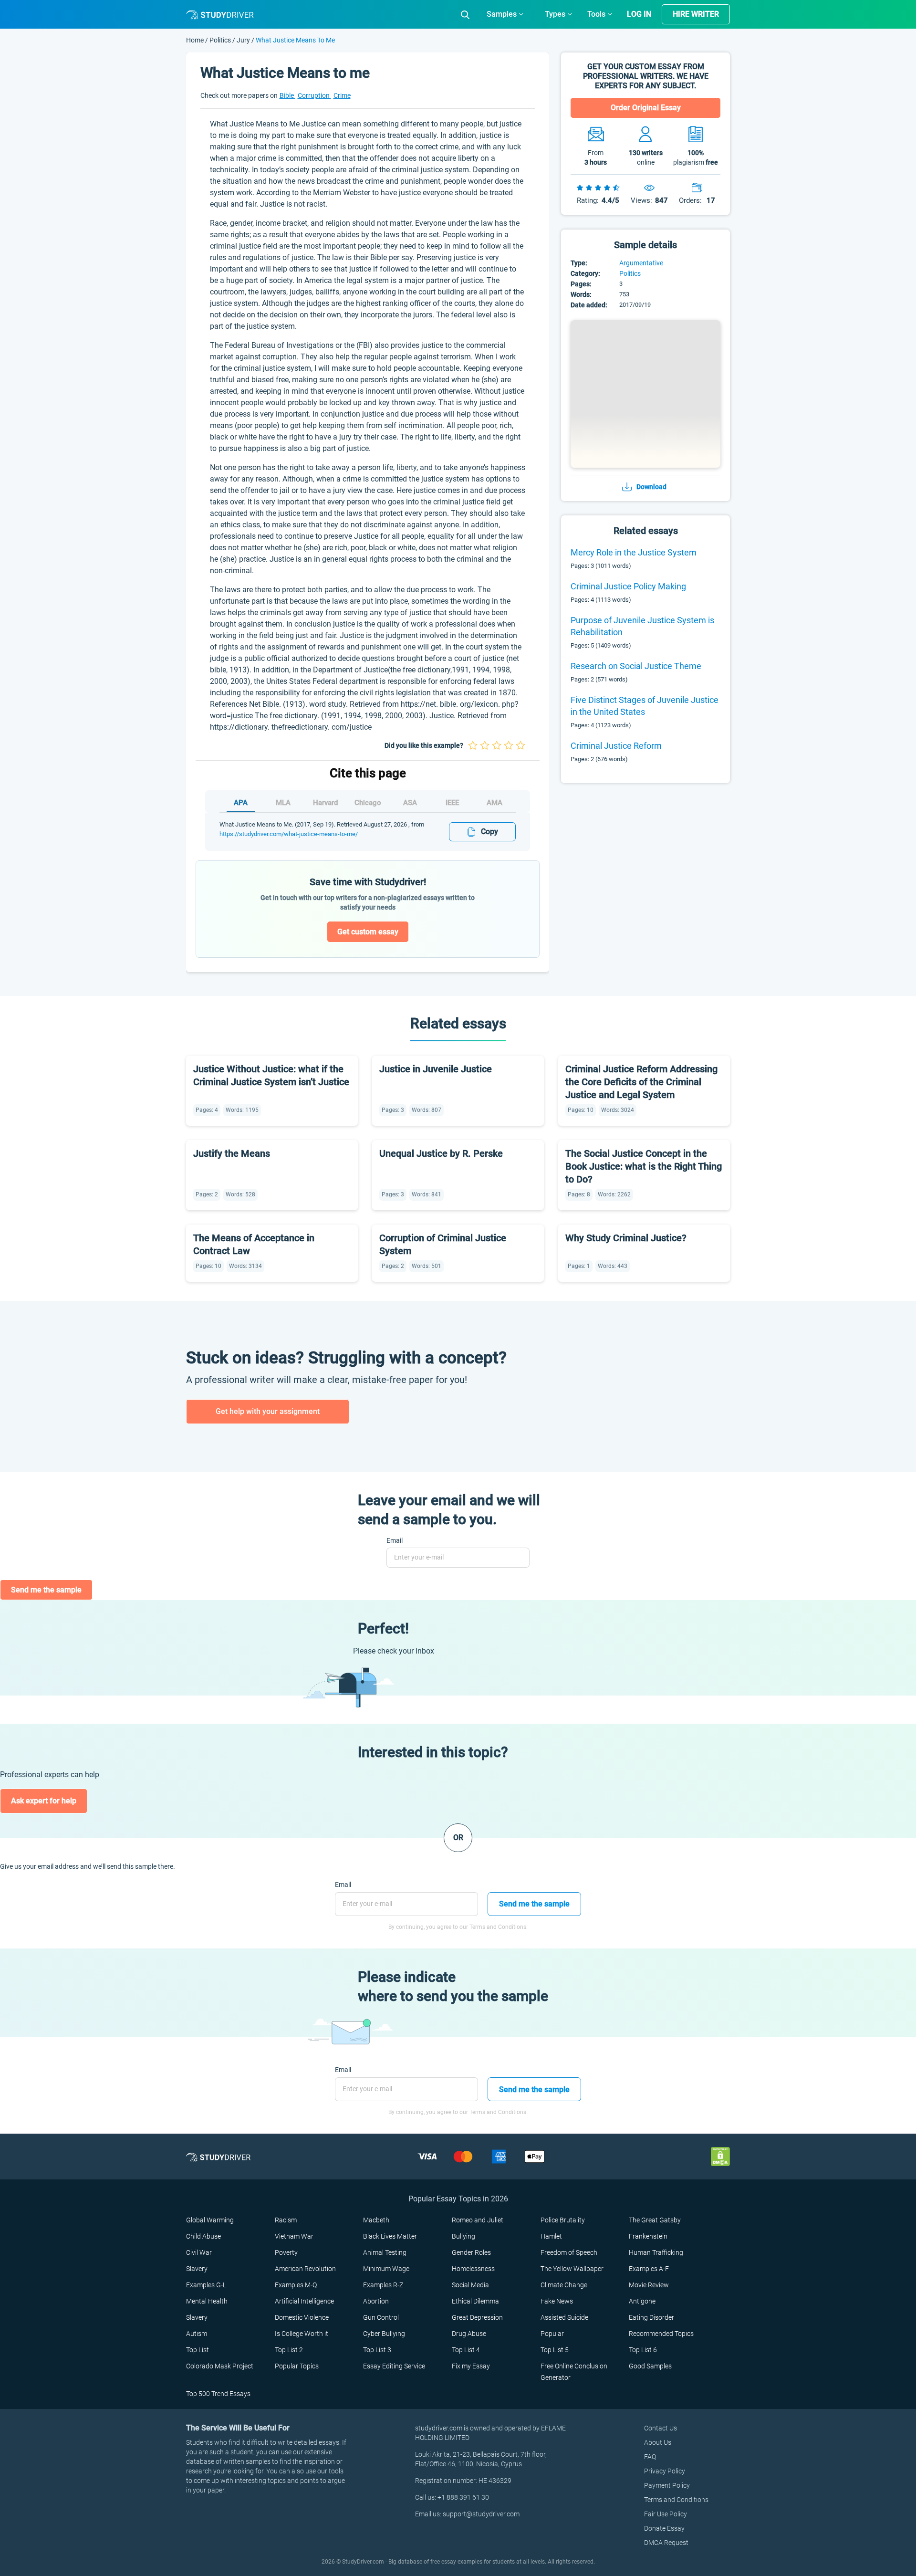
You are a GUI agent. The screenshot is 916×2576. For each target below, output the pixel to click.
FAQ (650, 2457)
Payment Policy (667, 2485)
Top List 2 (289, 2350)
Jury (243, 40)
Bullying (463, 2236)
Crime (342, 95)
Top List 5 (555, 2350)
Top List (198, 2350)
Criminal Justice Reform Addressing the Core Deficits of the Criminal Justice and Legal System (641, 1082)
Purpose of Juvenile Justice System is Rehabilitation (642, 626)
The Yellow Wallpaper (572, 2269)
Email (395, 1540)
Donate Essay (664, 2528)
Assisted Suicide (564, 2317)
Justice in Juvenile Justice (436, 1069)
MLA (283, 803)
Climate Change (564, 2285)
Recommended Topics (661, 2334)
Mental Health (207, 2301)
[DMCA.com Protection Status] (720, 2156)
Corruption (314, 95)
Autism (197, 2334)
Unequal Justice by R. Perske (441, 1153)
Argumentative (641, 263)
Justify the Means (232, 1153)
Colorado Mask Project (220, 2366)
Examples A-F (649, 2269)
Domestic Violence (302, 2317)
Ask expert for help (44, 1801)
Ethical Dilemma (475, 2301)
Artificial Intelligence (304, 2301)
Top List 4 (466, 2350)
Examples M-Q (296, 2285)
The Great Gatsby (655, 2220)
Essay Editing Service (394, 2366)
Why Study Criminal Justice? (626, 1238)
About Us (658, 2442)
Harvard (325, 803)
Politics (221, 40)
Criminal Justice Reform (616, 746)
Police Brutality (563, 2220)
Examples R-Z (383, 2285)
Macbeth (376, 2220)
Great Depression (477, 2317)
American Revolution (305, 2269)
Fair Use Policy (666, 2514)
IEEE (452, 803)
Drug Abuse (469, 2334)
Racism (286, 2220)
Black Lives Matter (390, 2236)
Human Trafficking (656, 2252)
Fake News (557, 2301)
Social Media (470, 2285)
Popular (552, 2334)
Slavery (197, 2269)
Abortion (376, 2301)
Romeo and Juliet (478, 2220)
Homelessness (473, 2269)
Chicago (368, 803)
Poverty (286, 2252)
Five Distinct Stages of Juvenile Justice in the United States (645, 706)
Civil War (199, 2252)
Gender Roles (471, 2252)
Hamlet (551, 2236)
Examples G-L (206, 2285)
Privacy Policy (665, 2471)
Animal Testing (385, 2252)
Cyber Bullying (384, 2334)
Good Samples (650, 2366)
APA (241, 803)
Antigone (642, 2301)
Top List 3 (377, 2350)
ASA (410, 803)
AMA (494, 803)
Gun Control (381, 2317)
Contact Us (661, 2428)
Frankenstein (648, 2236)
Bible (287, 95)
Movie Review (649, 2285)
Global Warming (210, 2220)
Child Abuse (203, 2236)
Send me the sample (46, 1590)
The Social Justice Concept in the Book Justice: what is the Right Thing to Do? (644, 1166)
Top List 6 (643, 2350)
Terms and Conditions (676, 2500)
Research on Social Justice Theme (636, 666)
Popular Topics (297, 2366)
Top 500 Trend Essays (218, 2394)
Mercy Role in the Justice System (634, 552)
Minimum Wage (386, 2269)
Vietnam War (294, 2236)
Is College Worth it (302, 2334)
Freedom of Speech (569, 2252)
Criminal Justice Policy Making (628, 586)
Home (196, 40)
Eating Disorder (651, 2317)
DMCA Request (666, 2543)
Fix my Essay (471, 2366)
